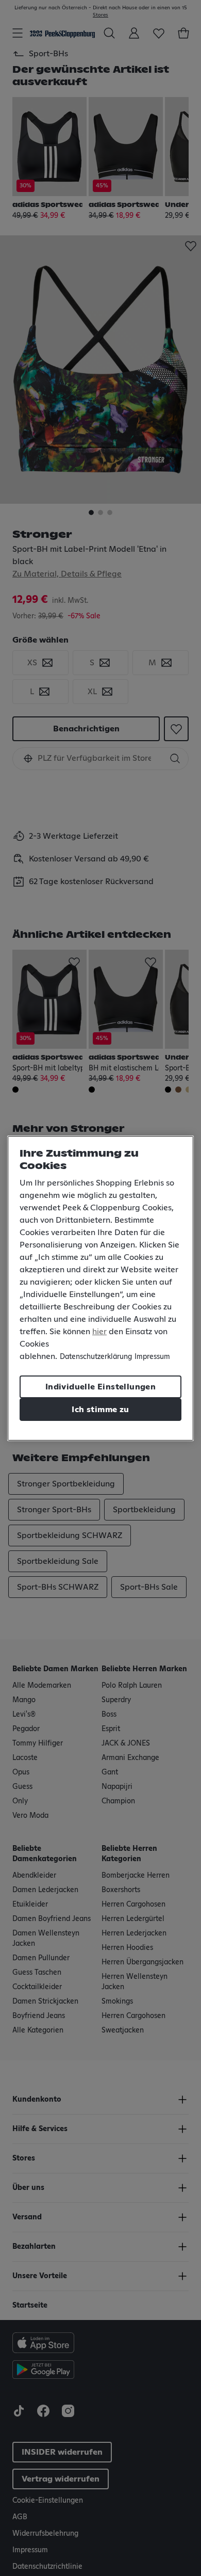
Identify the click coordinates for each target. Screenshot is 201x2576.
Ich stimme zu (100, 1410)
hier (99, 1332)
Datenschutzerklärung (96, 1357)
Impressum (152, 1357)
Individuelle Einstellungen (100, 1387)
